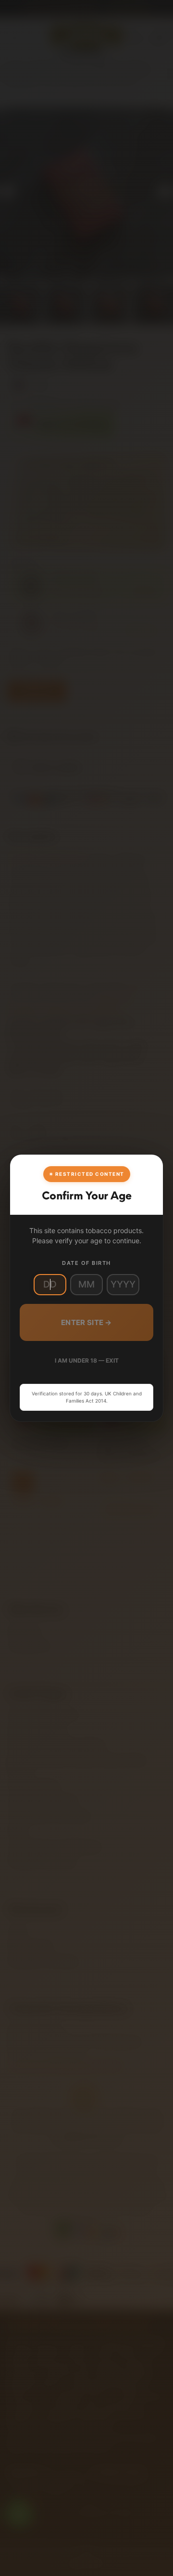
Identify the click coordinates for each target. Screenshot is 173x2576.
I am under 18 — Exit (87, 1360)
